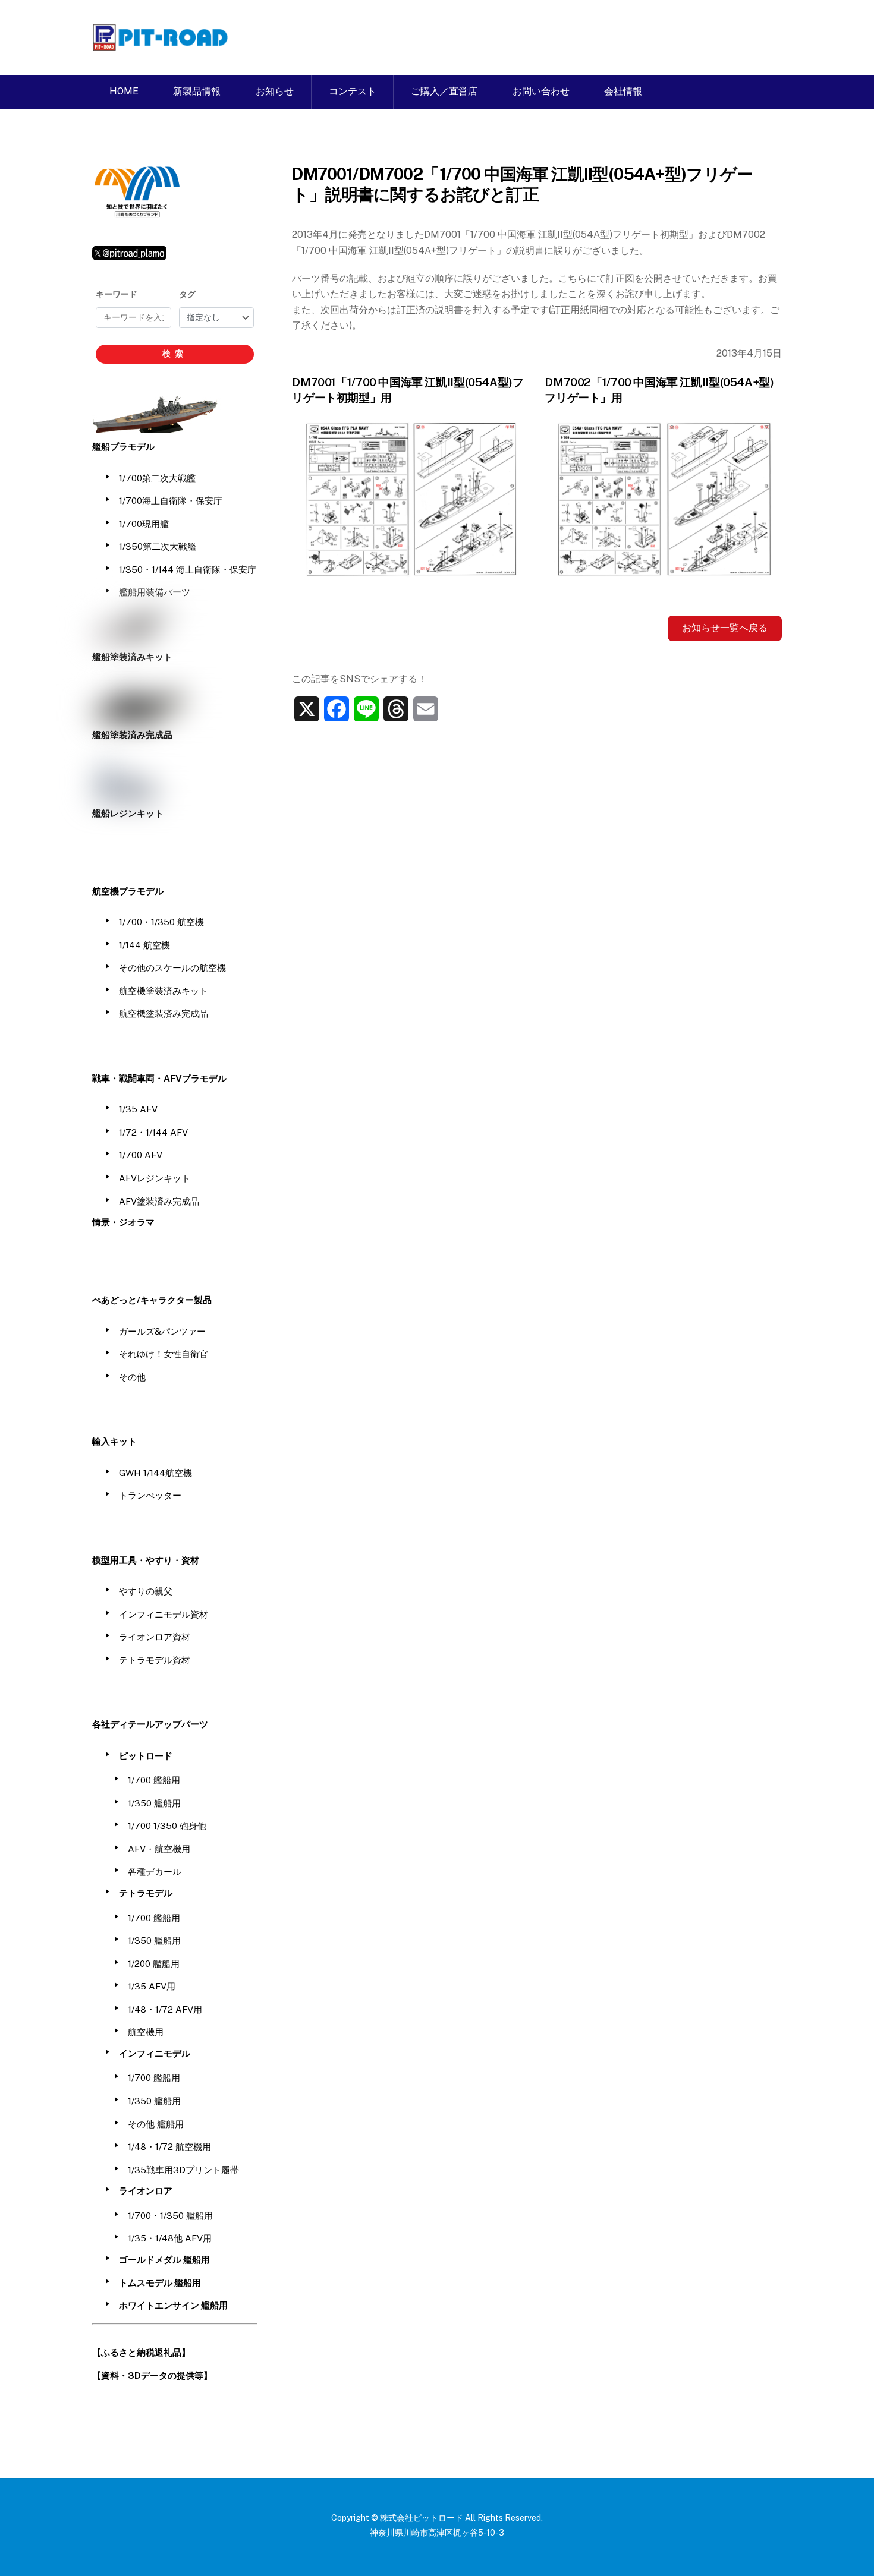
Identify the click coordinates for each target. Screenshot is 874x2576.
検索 (175, 354)
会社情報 (623, 91)
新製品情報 (197, 91)
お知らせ (275, 91)
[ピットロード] (161, 45)
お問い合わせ (541, 91)
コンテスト (353, 91)
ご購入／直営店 (444, 91)
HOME (124, 91)
